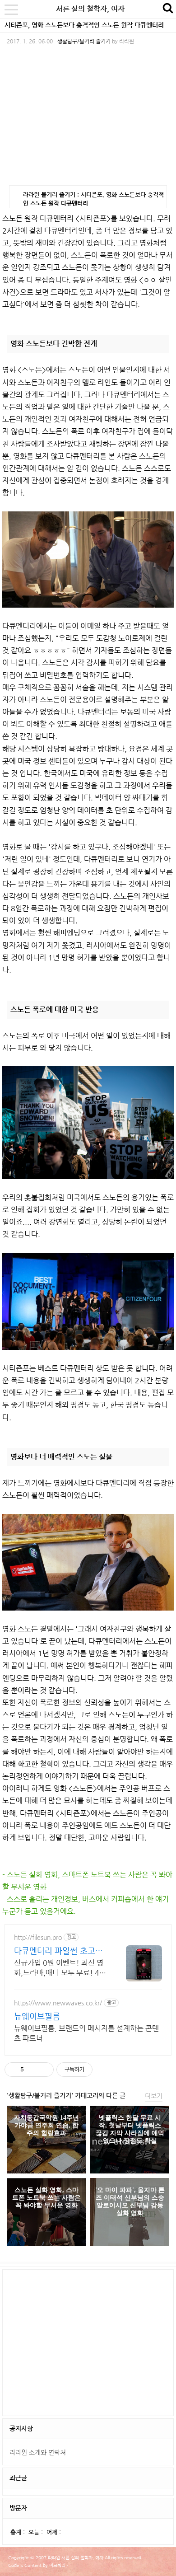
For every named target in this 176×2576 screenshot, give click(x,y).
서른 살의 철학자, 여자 (90, 9)
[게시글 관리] (44, 2070)
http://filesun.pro (38, 1937)
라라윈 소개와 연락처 (38, 2452)
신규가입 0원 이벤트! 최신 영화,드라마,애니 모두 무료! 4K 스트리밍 (59, 1968)
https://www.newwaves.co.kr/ (58, 2003)
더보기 (154, 2096)
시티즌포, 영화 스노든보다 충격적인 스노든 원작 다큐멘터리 (84, 25)
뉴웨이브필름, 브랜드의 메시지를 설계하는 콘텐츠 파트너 (86, 2033)
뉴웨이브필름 (37, 2016)
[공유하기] (32, 2070)
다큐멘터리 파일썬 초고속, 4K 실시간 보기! (60, 1951)
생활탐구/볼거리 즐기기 (84, 41)
